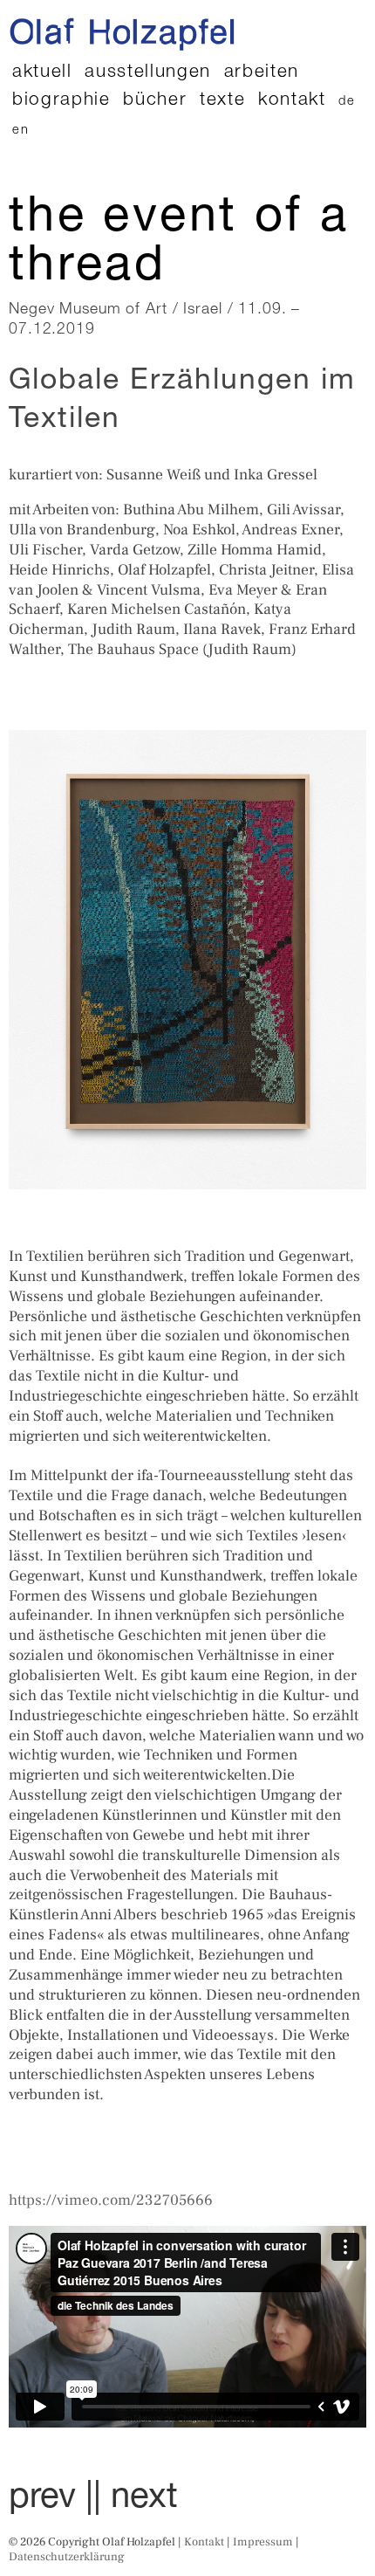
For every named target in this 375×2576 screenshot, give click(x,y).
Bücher (155, 101)
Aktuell (42, 73)
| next (136, 2499)
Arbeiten (262, 73)
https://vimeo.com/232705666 (111, 2200)
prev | (51, 2499)
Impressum (263, 2542)
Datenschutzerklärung (67, 2556)
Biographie (61, 101)
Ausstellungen (148, 73)
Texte (222, 101)
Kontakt (292, 101)
